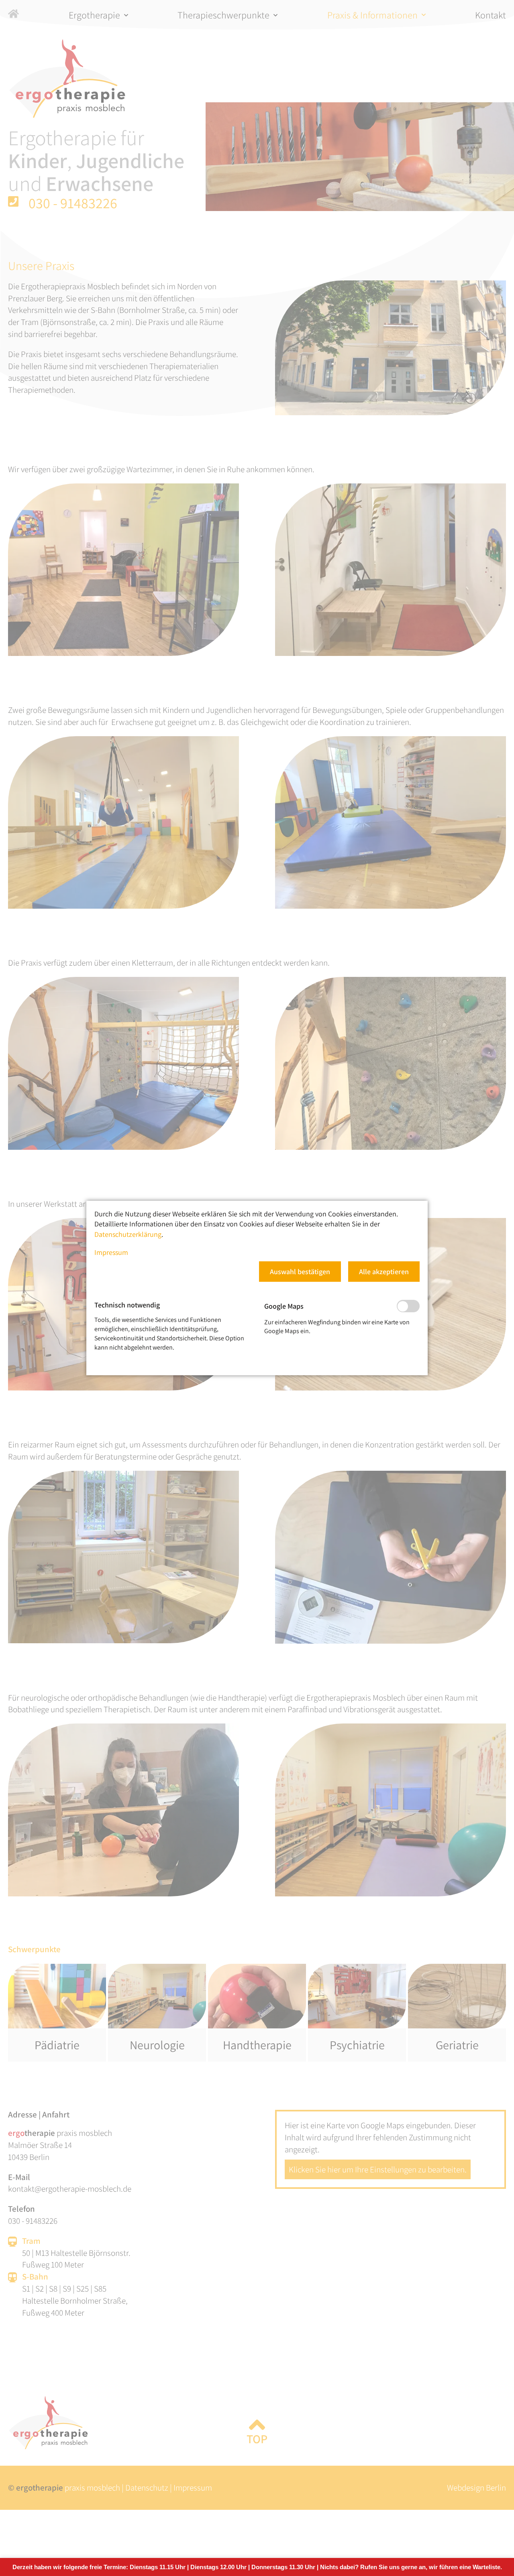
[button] (300, 1272)
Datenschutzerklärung (128, 1234)
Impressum (111, 1252)
